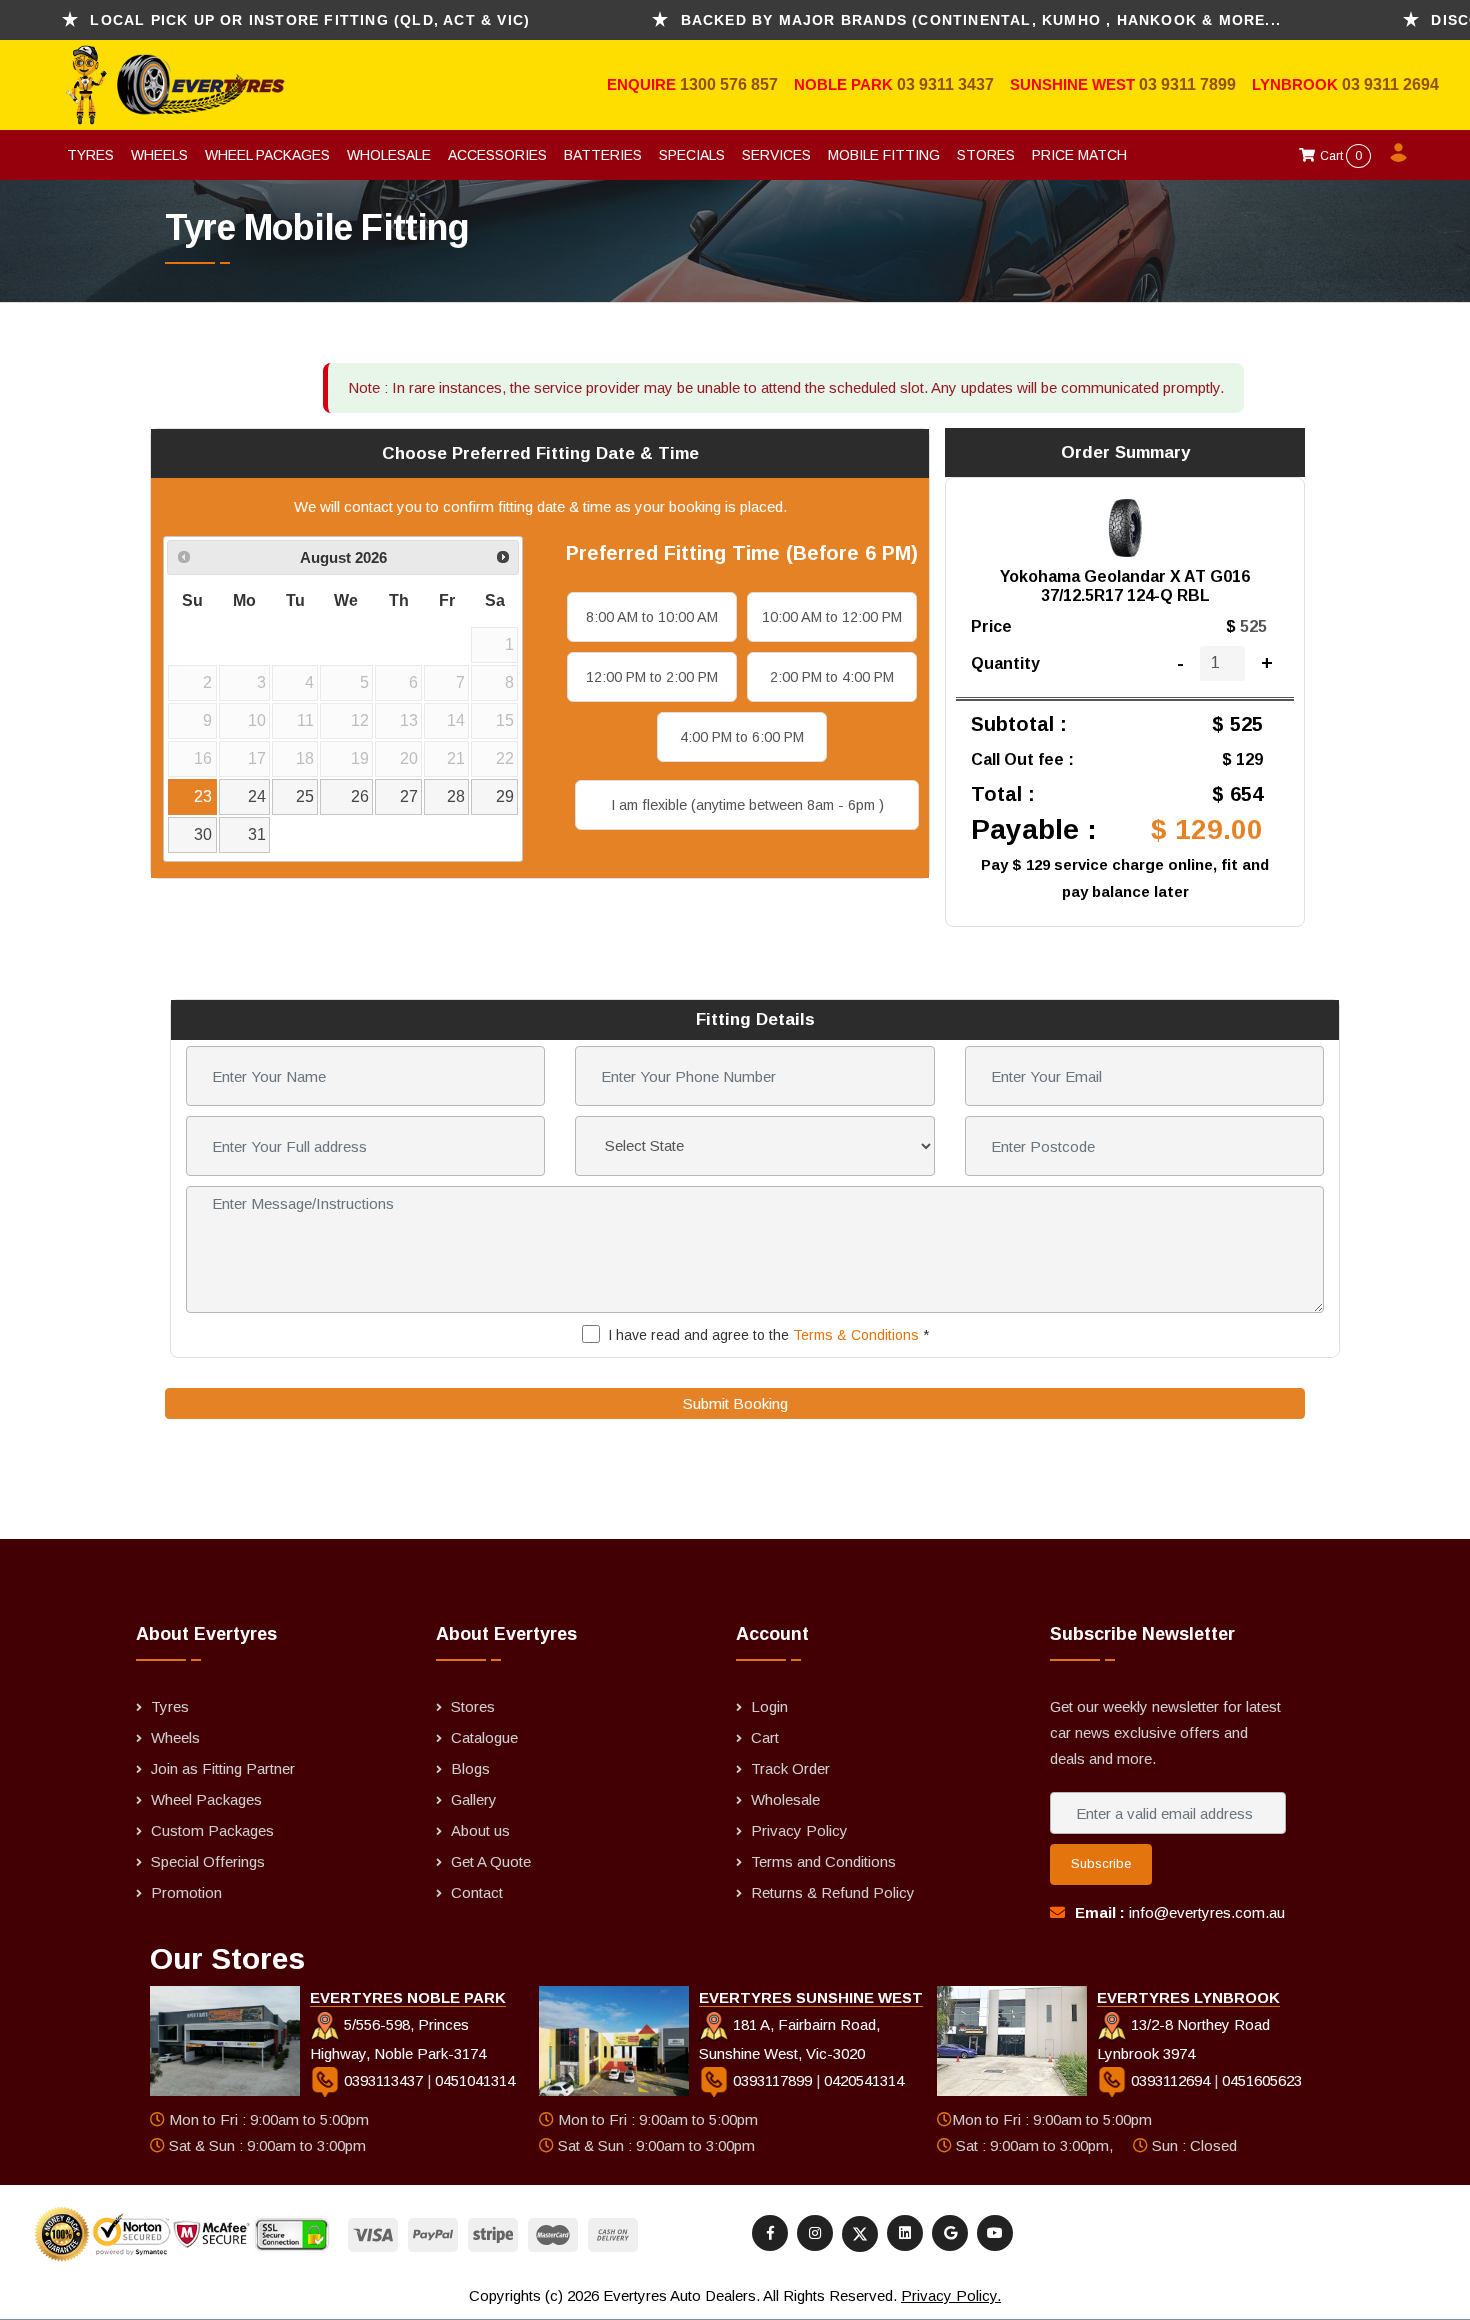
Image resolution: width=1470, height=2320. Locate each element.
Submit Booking (735, 1403)
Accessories (497, 155)
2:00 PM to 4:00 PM (832, 677)
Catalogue (484, 1737)
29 (505, 796)
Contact (477, 1892)
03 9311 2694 (1390, 84)
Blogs (470, 1768)
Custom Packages (212, 1830)
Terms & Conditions (856, 1335)
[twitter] (860, 2234)
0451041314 (475, 2080)
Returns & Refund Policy (833, 1892)
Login (769, 1706)
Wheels (159, 155)
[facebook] (770, 2233)
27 (409, 796)
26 (360, 796)
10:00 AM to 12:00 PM (832, 617)
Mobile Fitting (884, 155)
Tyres (90, 155)
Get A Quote (491, 1861)
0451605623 (1262, 2080)
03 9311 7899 (1187, 84)
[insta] (815, 2233)
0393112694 (1170, 2080)
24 (257, 796)
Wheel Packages (267, 155)
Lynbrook (1297, 84)
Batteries (603, 155)
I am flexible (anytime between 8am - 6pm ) (747, 805)
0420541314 (864, 2080)
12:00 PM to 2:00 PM (652, 677)
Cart (1339, 156)
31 (257, 834)
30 (203, 834)
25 (305, 796)
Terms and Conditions (823, 1861)
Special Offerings (208, 1861)
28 (456, 796)
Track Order (790, 1768)
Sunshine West (1074, 84)
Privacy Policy (799, 1830)
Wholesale (389, 155)
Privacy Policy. (951, 2295)
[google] (950, 2233)
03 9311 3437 (945, 84)
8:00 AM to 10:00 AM (652, 617)
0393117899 (772, 2080)
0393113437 (383, 2080)
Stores (986, 155)
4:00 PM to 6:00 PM (742, 737)
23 (203, 796)
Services (776, 155)
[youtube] (995, 2233)
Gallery (474, 1799)
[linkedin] (905, 2233)
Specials (692, 155)
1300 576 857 (729, 84)
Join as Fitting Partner (223, 1768)
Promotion (186, 1892)
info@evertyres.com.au (1207, 1912)
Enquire (643, 84)
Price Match (1079, 155)
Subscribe (1101, 1863)
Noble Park (845, 84)
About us (480, 1830)
